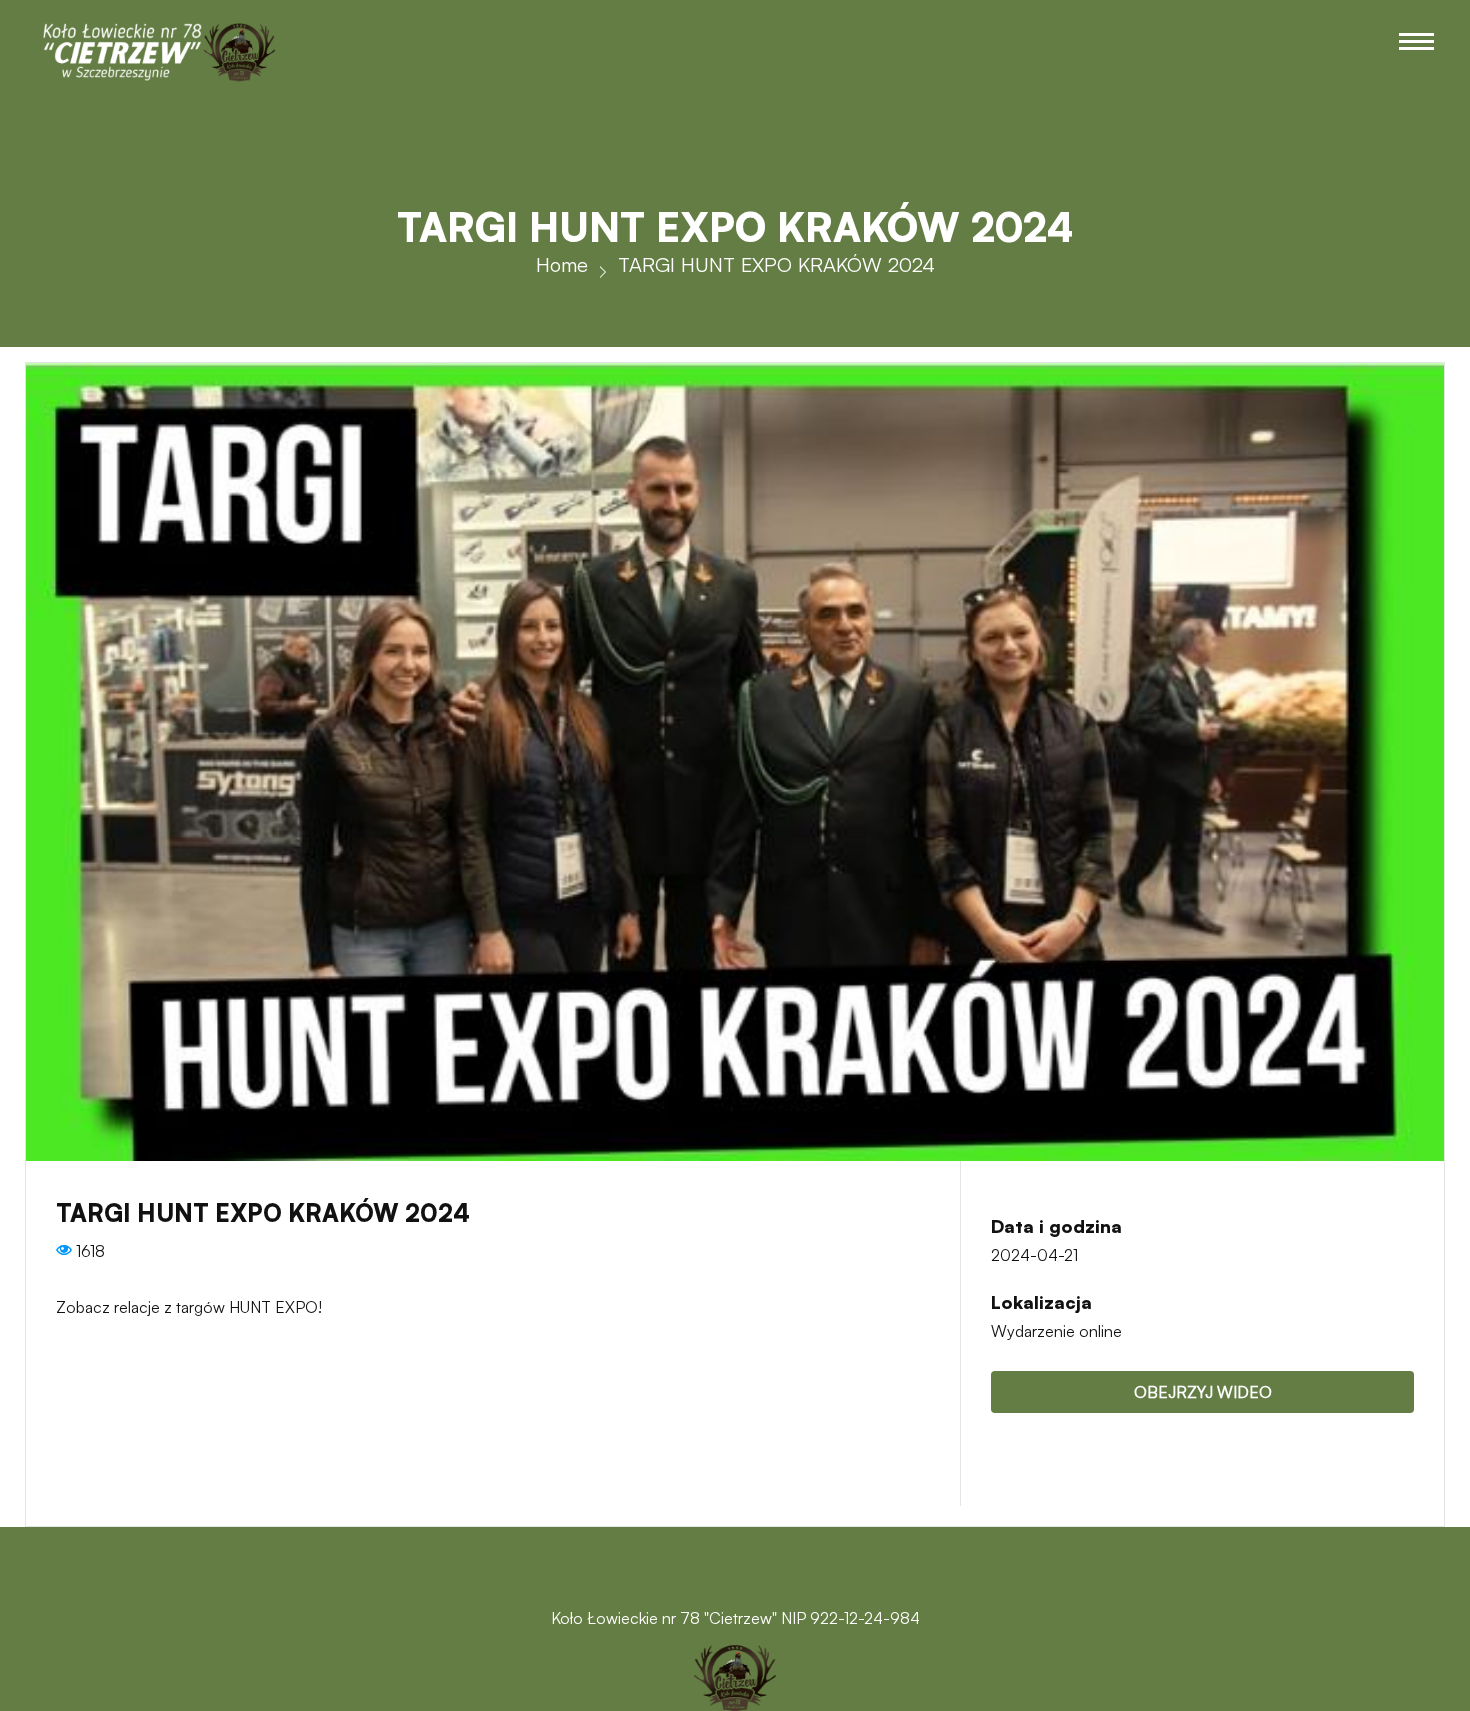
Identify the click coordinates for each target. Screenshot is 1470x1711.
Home (562, 264)
